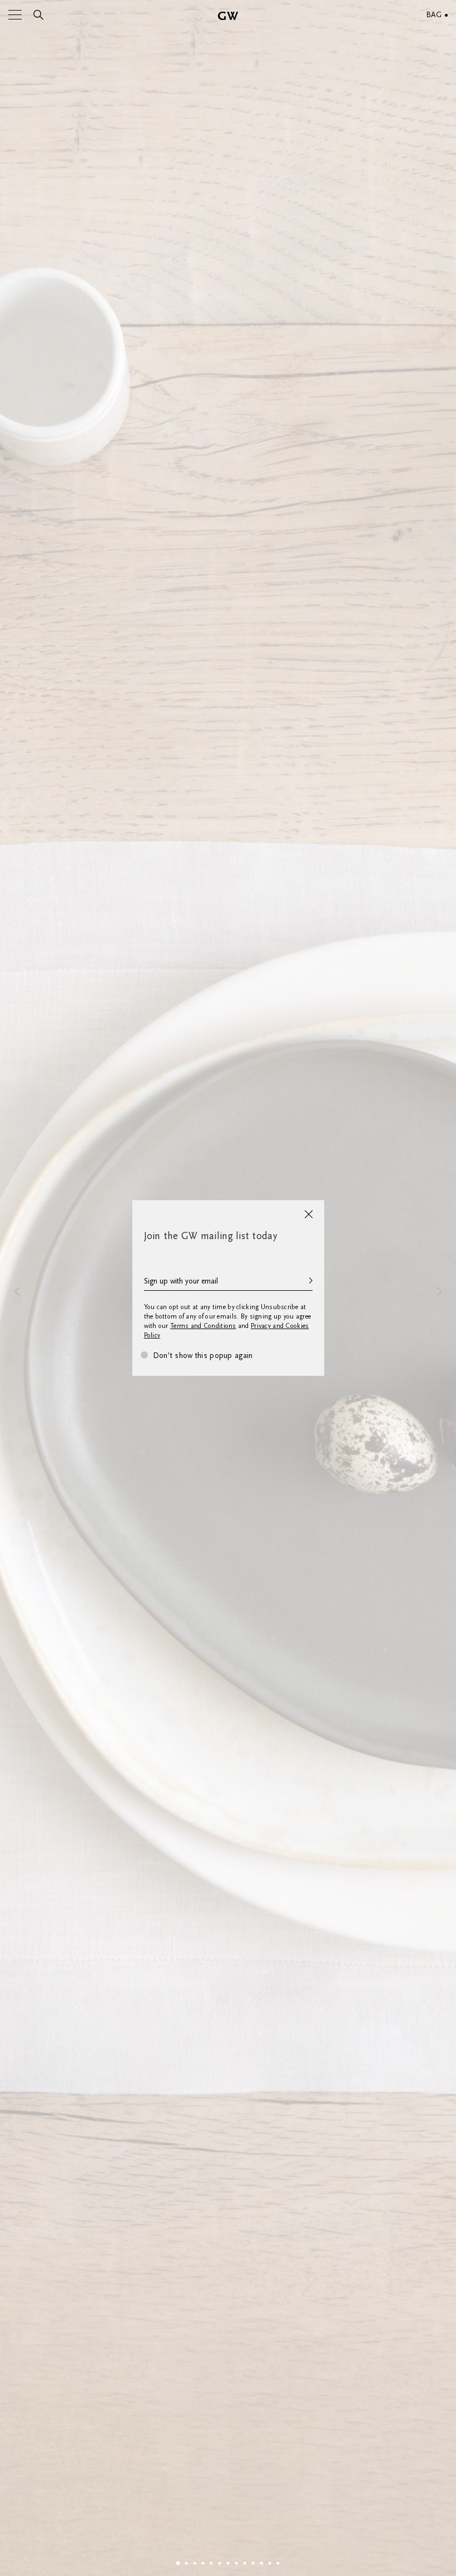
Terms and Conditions (203, 1326)
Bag (434, 15)
